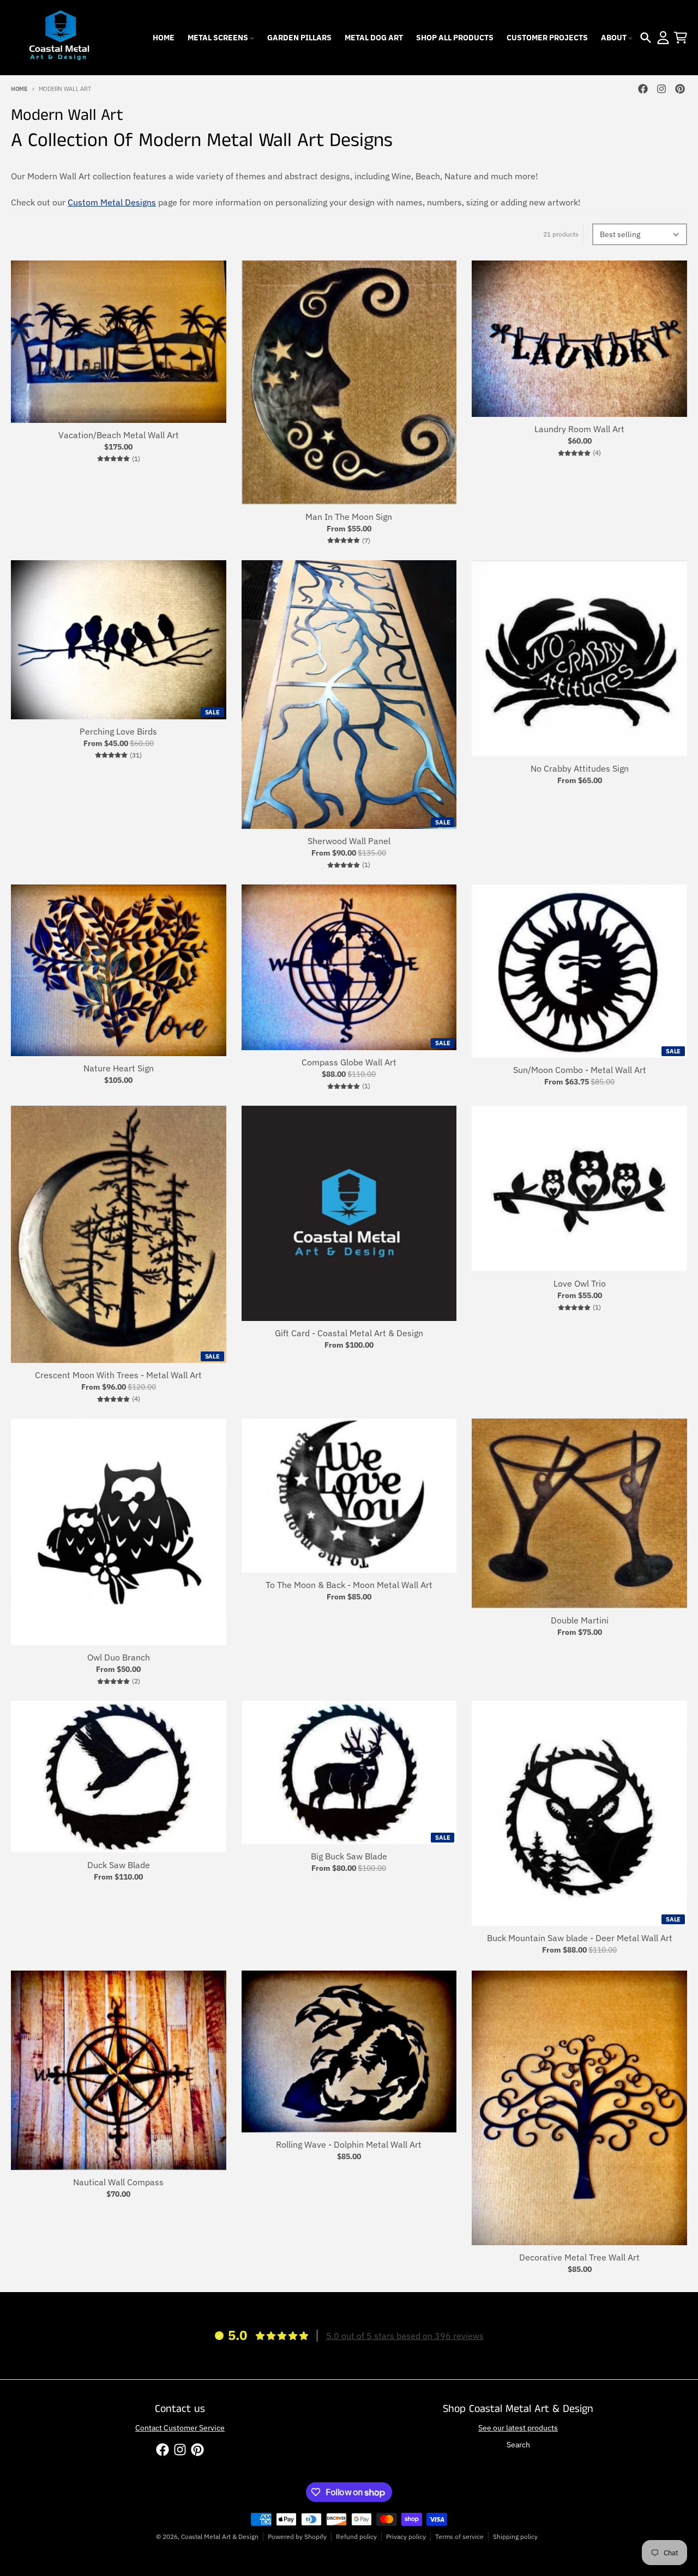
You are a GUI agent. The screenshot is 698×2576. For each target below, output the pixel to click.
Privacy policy (406, 2536)
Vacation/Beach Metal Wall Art (119, 435)
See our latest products (518, 2428)
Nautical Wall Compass (118, 2182)
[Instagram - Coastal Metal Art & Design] (661, 89)
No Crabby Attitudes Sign (580, 768)
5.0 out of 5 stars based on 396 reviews (405, 2336)
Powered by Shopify (297, 2536)
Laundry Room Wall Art (579, 429)
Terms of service (459, 2536)
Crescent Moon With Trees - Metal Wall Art (118, 1375)
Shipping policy (515, 2536)
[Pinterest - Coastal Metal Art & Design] (680, 89)
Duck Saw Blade (119, 1865)
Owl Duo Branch (119, 1657)
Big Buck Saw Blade (349, 1856)
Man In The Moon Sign (349, 517)
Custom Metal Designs (112, 202)
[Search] (646, 38)
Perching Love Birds (118, 731)
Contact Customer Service (180, 2428)
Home (19, 89)
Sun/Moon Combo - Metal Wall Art (580, 1070)
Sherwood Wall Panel (349, 841)
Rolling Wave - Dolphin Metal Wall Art (349, 2144)
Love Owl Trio (580, 1283)
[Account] (663, 38)
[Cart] (681, 38)
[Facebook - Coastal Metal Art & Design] (643, 89)
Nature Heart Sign (119, 1068)
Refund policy (356, 2536)
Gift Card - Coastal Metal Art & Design (349, 1333)
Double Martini (580, 1620)
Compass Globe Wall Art (349, 1062)
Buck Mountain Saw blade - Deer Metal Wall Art (580, 1938)
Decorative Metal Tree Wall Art (579, 2257)
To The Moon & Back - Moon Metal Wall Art (349, 1585)
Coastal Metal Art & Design (220, 2536)
